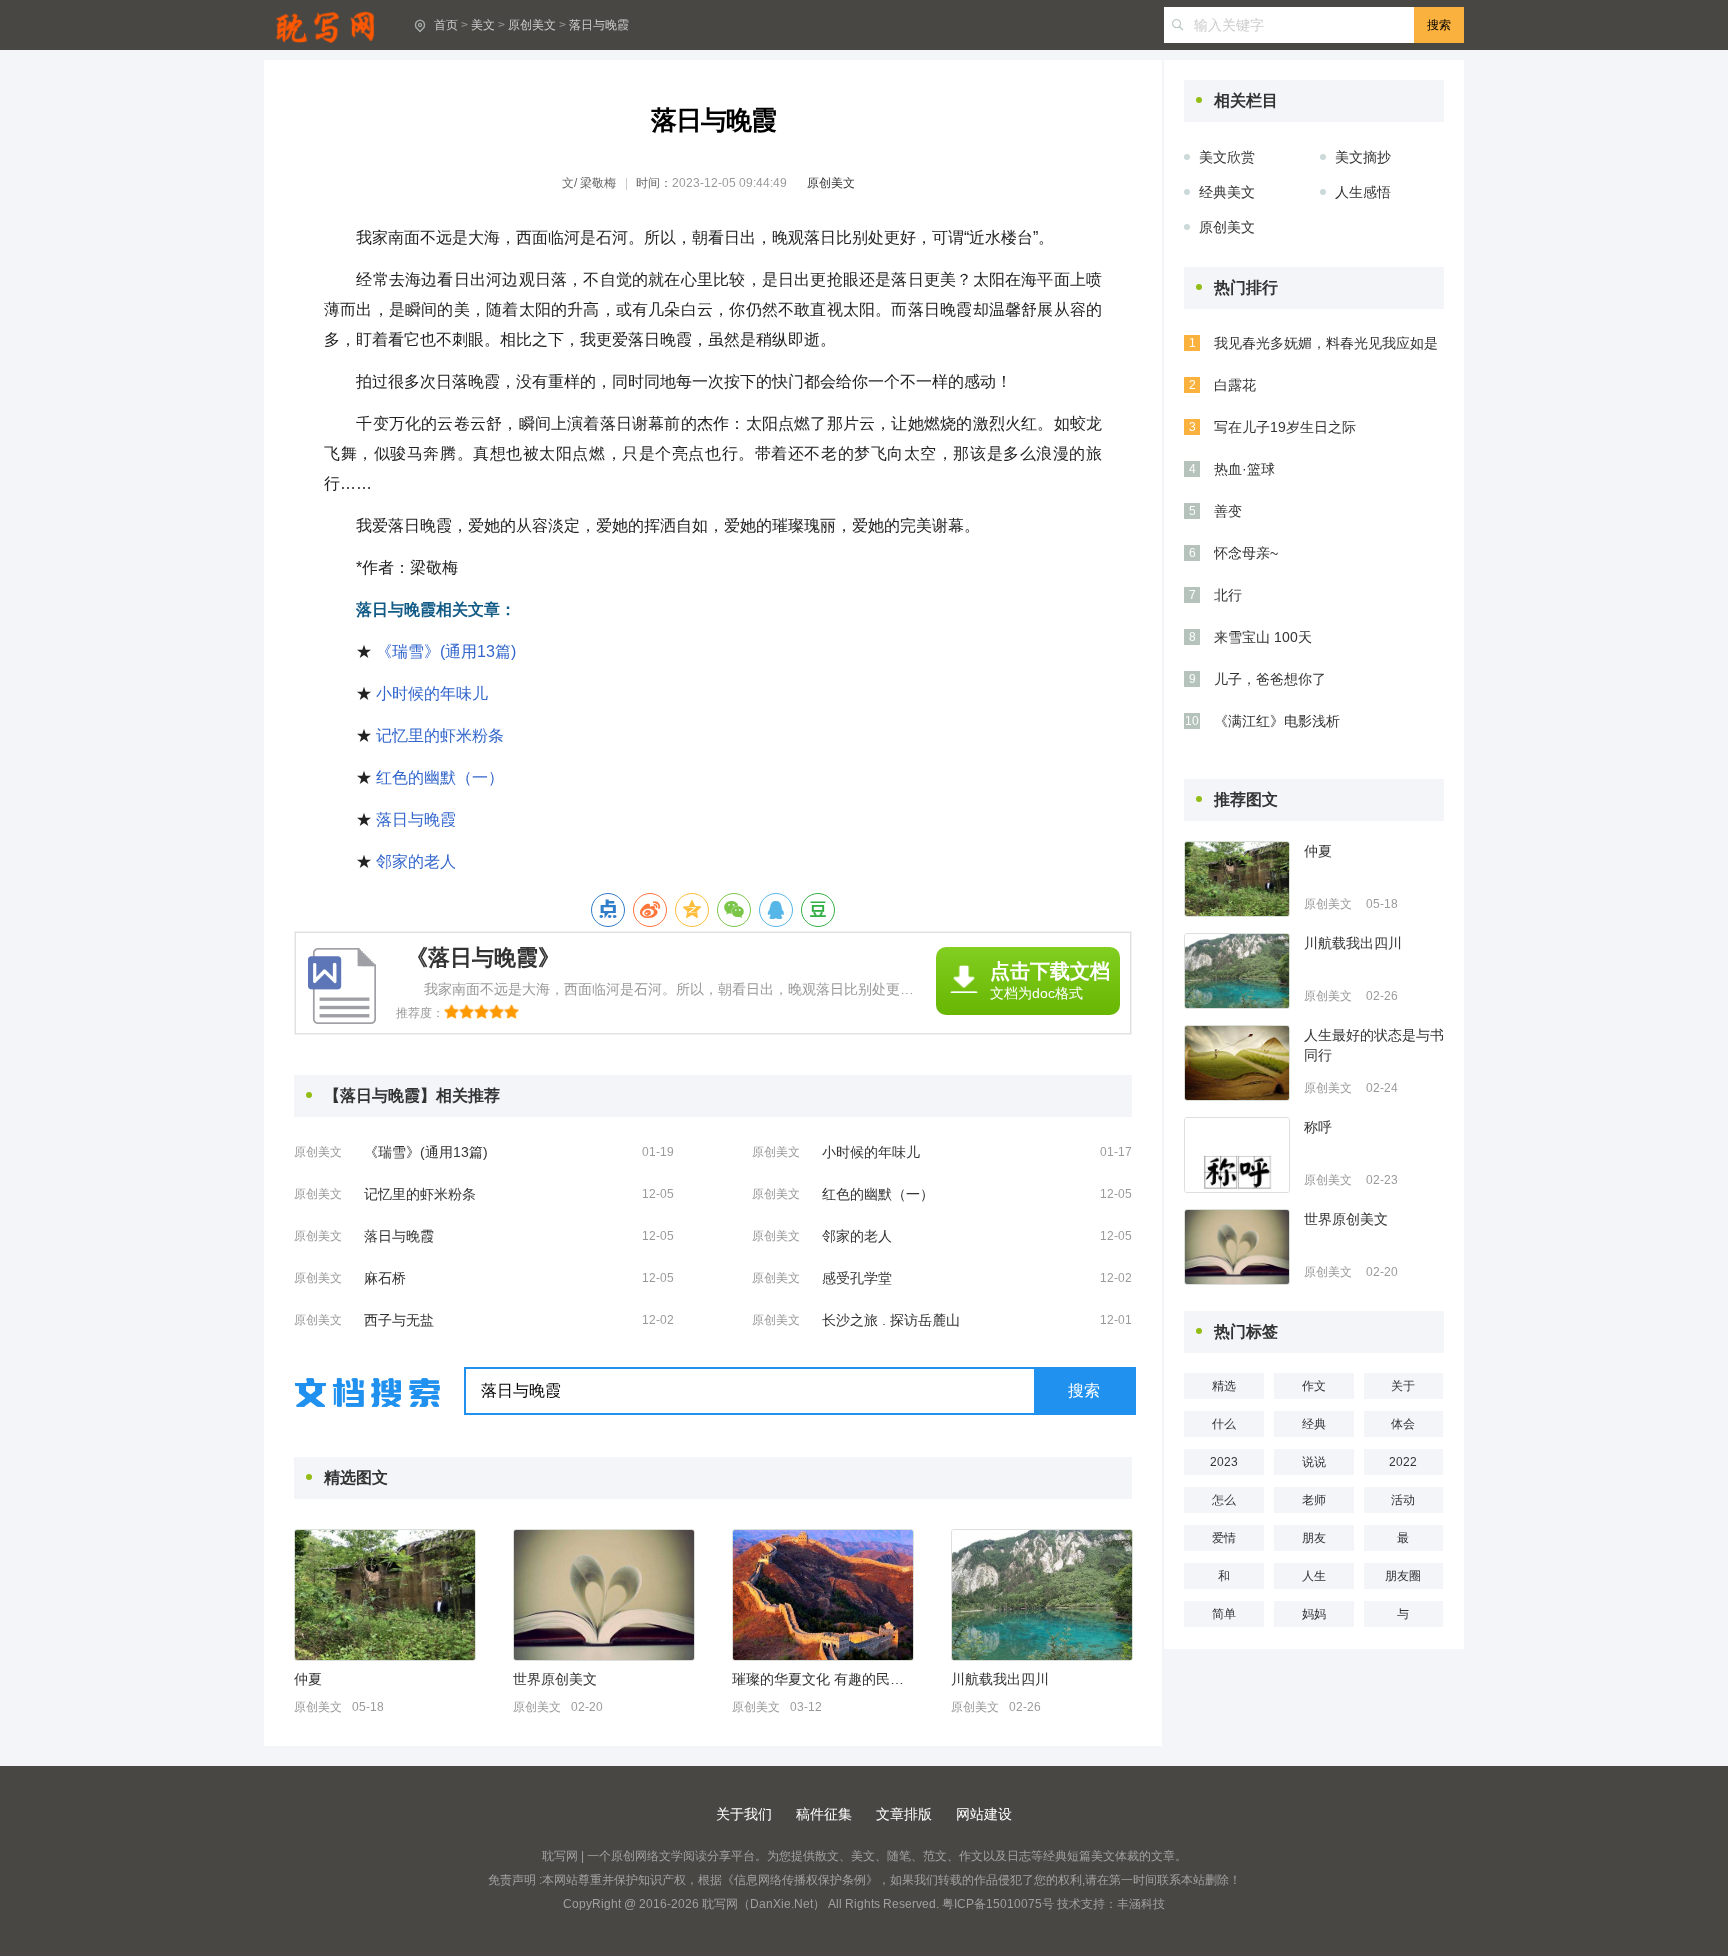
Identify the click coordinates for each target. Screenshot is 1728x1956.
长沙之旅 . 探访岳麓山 (891, 1320)
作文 (1314, 1386)
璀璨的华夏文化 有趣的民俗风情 (822, 1679)
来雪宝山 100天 (1263, 637)
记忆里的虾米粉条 (440, 735)
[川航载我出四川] (1042, 1595)
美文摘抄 (1363, 157)
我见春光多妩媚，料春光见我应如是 (1326, 343)
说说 (1314, 1462)
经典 (1314, 1424)
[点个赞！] (608, 910)
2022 (1403, 1462)
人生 (1314, 1576)
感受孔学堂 (857, 1278)
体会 (1403, 1424)
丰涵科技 (1141, 1904)
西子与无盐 (399, 1320)
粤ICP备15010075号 (998, 1904)
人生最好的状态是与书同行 (1374, 1045)
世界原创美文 (555, 1679)
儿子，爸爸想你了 (1270, 679)
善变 (1228, 511)
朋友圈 (1403, 1576)
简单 (1224, 1614)
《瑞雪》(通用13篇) (446, 651)
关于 (1403, 1386)
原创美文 (532, 25)
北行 (1228, 595)
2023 (1224, 1462)
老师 (1314, 1500)
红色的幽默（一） (440, 777)
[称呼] (1237, 1155)
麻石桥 (385, 1278)
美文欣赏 (1227, 157)
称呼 (1318, 1127)
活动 (1403, 1500)
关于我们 (744, 1814)
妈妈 (1314, 1614)
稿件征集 (824, 1814)
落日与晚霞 (599, 25)
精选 (1224, 1386)
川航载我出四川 (1000, 1679)
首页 (446, 25)
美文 (483, 25)
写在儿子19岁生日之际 (1285, 427)
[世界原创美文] (604, 1595)
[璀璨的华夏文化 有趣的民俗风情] (823, 1595)
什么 (1224, 1424)
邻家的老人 (416, 861)
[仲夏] (385, 1595)
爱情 (1224, 1538)
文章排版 (904, 1814)
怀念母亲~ (1246, 553)
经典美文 (1227, 192)
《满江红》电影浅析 (1277, 721)
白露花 (1235, 385)
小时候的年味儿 (432, 693)
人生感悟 (1363, 192)
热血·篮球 (1244, 469)
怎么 (1224, 1500)
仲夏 (308, 1679)
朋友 (1314, 1538)
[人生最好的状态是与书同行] (1237, 1063)
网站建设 (984, 1814)
